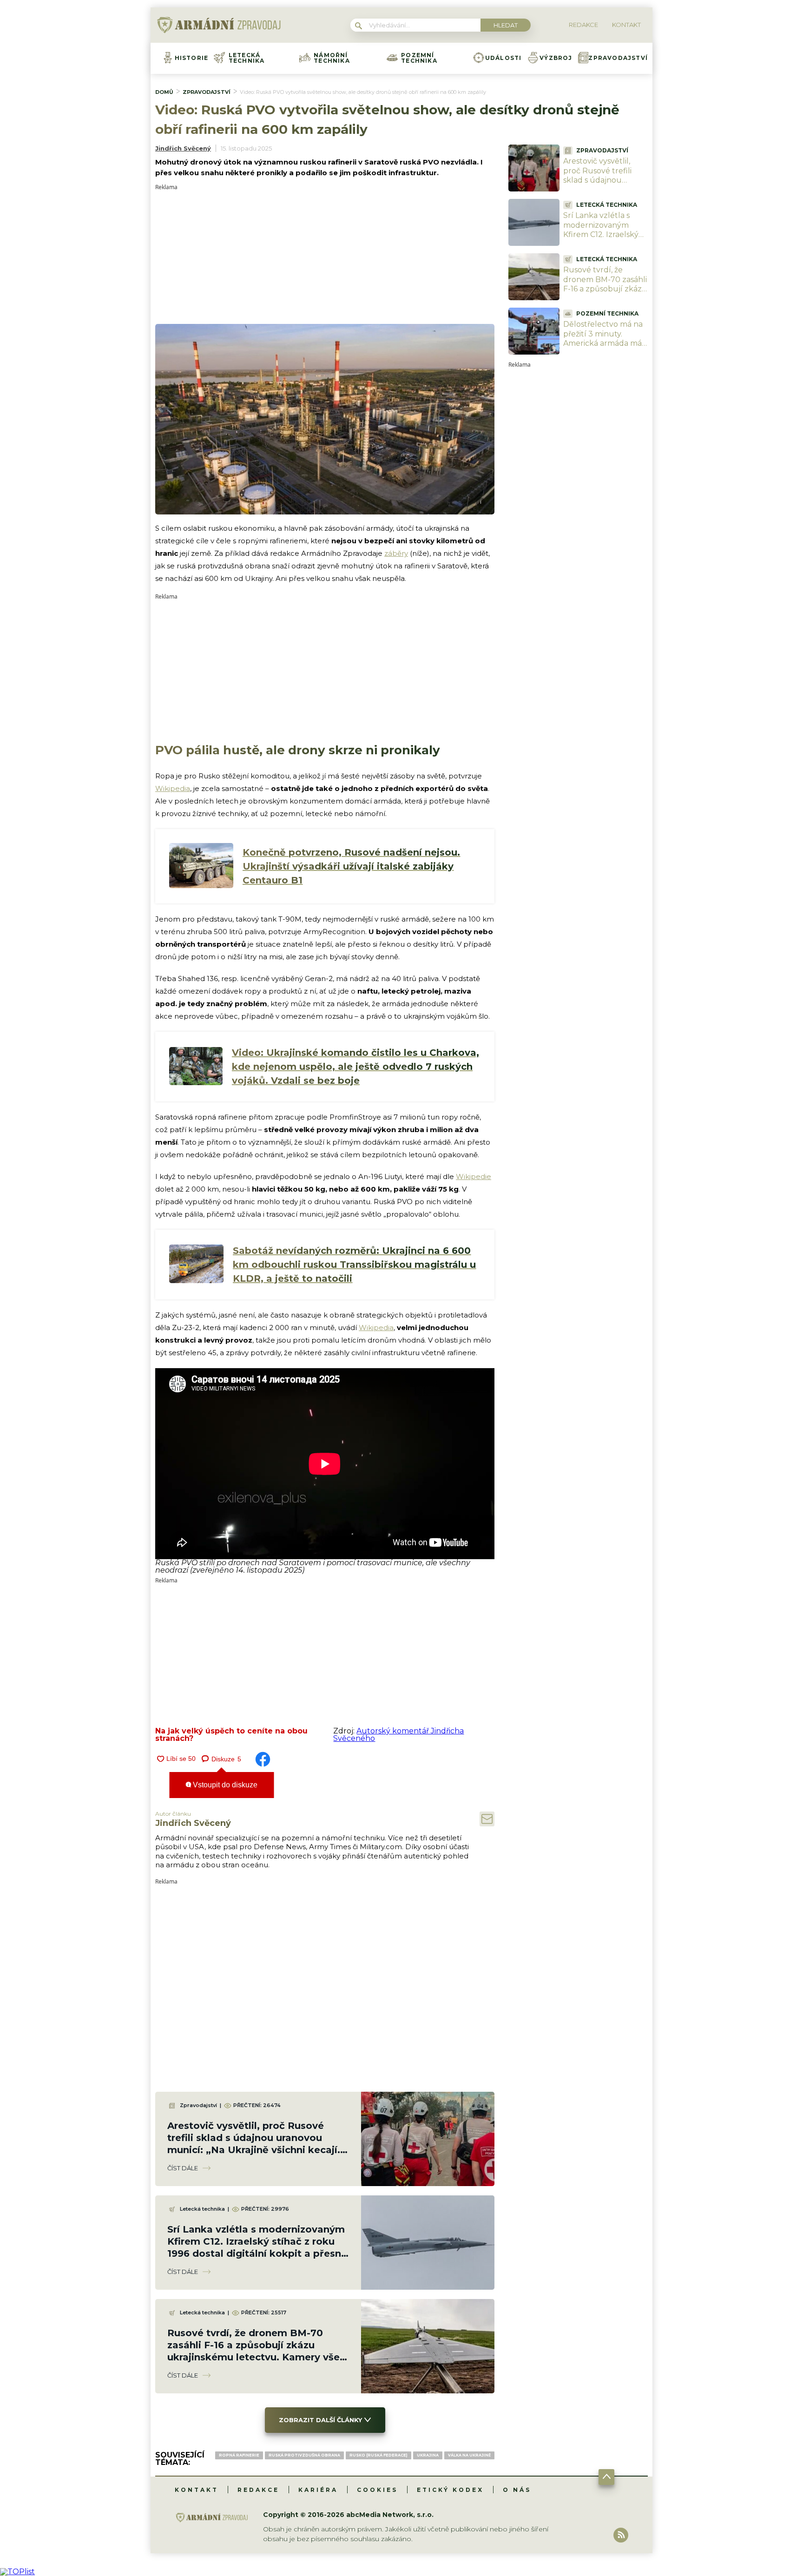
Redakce (258, 2490)
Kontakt (197, 2490)
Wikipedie (474, 1176)
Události (504, 58)
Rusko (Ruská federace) (378, 2455)
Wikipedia (173, 788)
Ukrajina (428, 2455)
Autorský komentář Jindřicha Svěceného (398, 1735)
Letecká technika (247, 58)
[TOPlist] (17, 2572)
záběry (396, 553)
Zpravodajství (618, 58)
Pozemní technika (419, 58)
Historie (192, 58)
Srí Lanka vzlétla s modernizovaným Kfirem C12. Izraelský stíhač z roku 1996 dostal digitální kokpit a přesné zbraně (603, 240)
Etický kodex (450, 2490)
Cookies (377, 2490)
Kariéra (318, 2490)
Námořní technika (332, 58)
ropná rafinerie (239, 2455)
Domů (164, 92)
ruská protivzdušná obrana (304, 2455)
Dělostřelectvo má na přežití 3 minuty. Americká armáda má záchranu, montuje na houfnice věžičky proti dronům (604, 348)
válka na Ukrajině (469, 2455)
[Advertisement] (325, 255)
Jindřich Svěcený (183, 148)
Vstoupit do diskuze (224, 1785)
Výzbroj (556, 58)
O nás (517, 2490)
